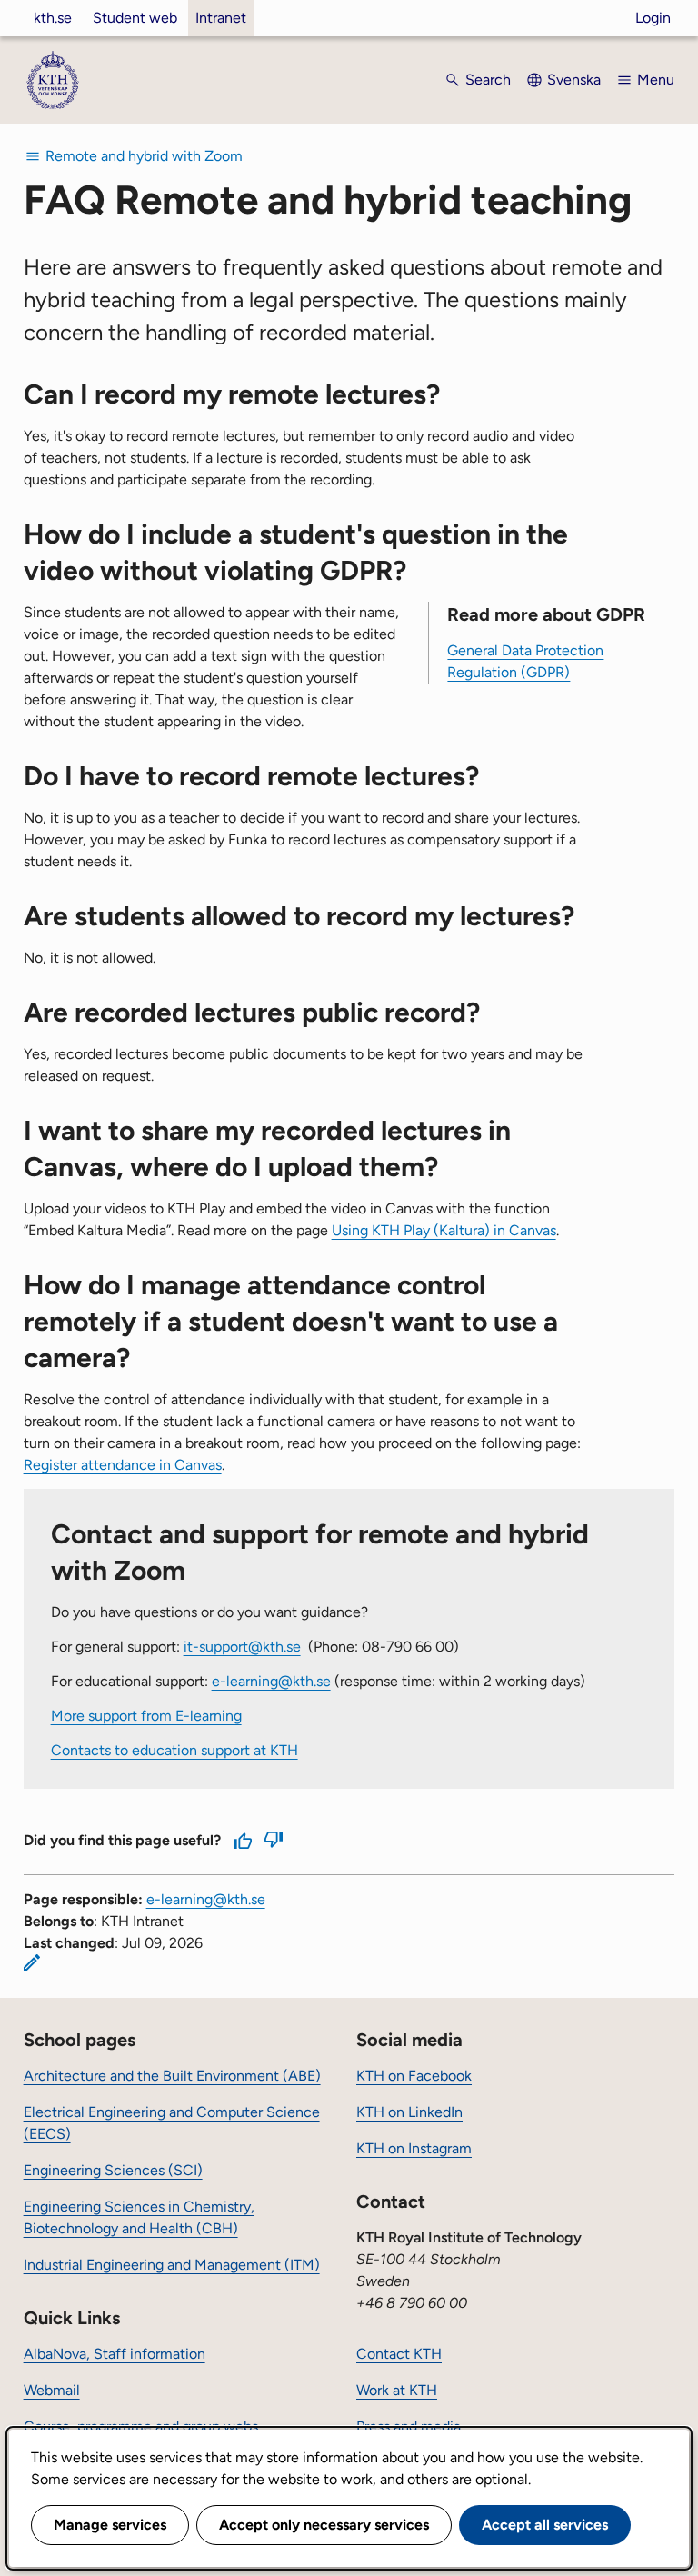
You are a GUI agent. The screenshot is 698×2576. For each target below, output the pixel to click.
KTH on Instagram (414, 2148)
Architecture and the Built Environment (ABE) (172, 2076)
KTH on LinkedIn (409, 2112)
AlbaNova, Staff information (115, 2354)
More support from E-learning (146, 1716)
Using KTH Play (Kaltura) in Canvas (444, 1230)
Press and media (409, 2426)
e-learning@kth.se (271, 1681)
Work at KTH (397, 2390)
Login (653, 18)
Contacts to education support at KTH (174, 1750)
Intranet (221, 18)
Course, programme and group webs (141, 2426)
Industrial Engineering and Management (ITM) (172, 2265)
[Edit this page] (32, 1962)
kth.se (53, 18)
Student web (135, 18)
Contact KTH (399, 2354)
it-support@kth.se (242, 1647)
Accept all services (545, 2525)
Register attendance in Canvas (123, 1465)
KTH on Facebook (414, 2076)
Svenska (574, 80)
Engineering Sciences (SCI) (113, 2170)
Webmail (52, 2390)
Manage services (110, 2525)
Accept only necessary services (324, 2525)
